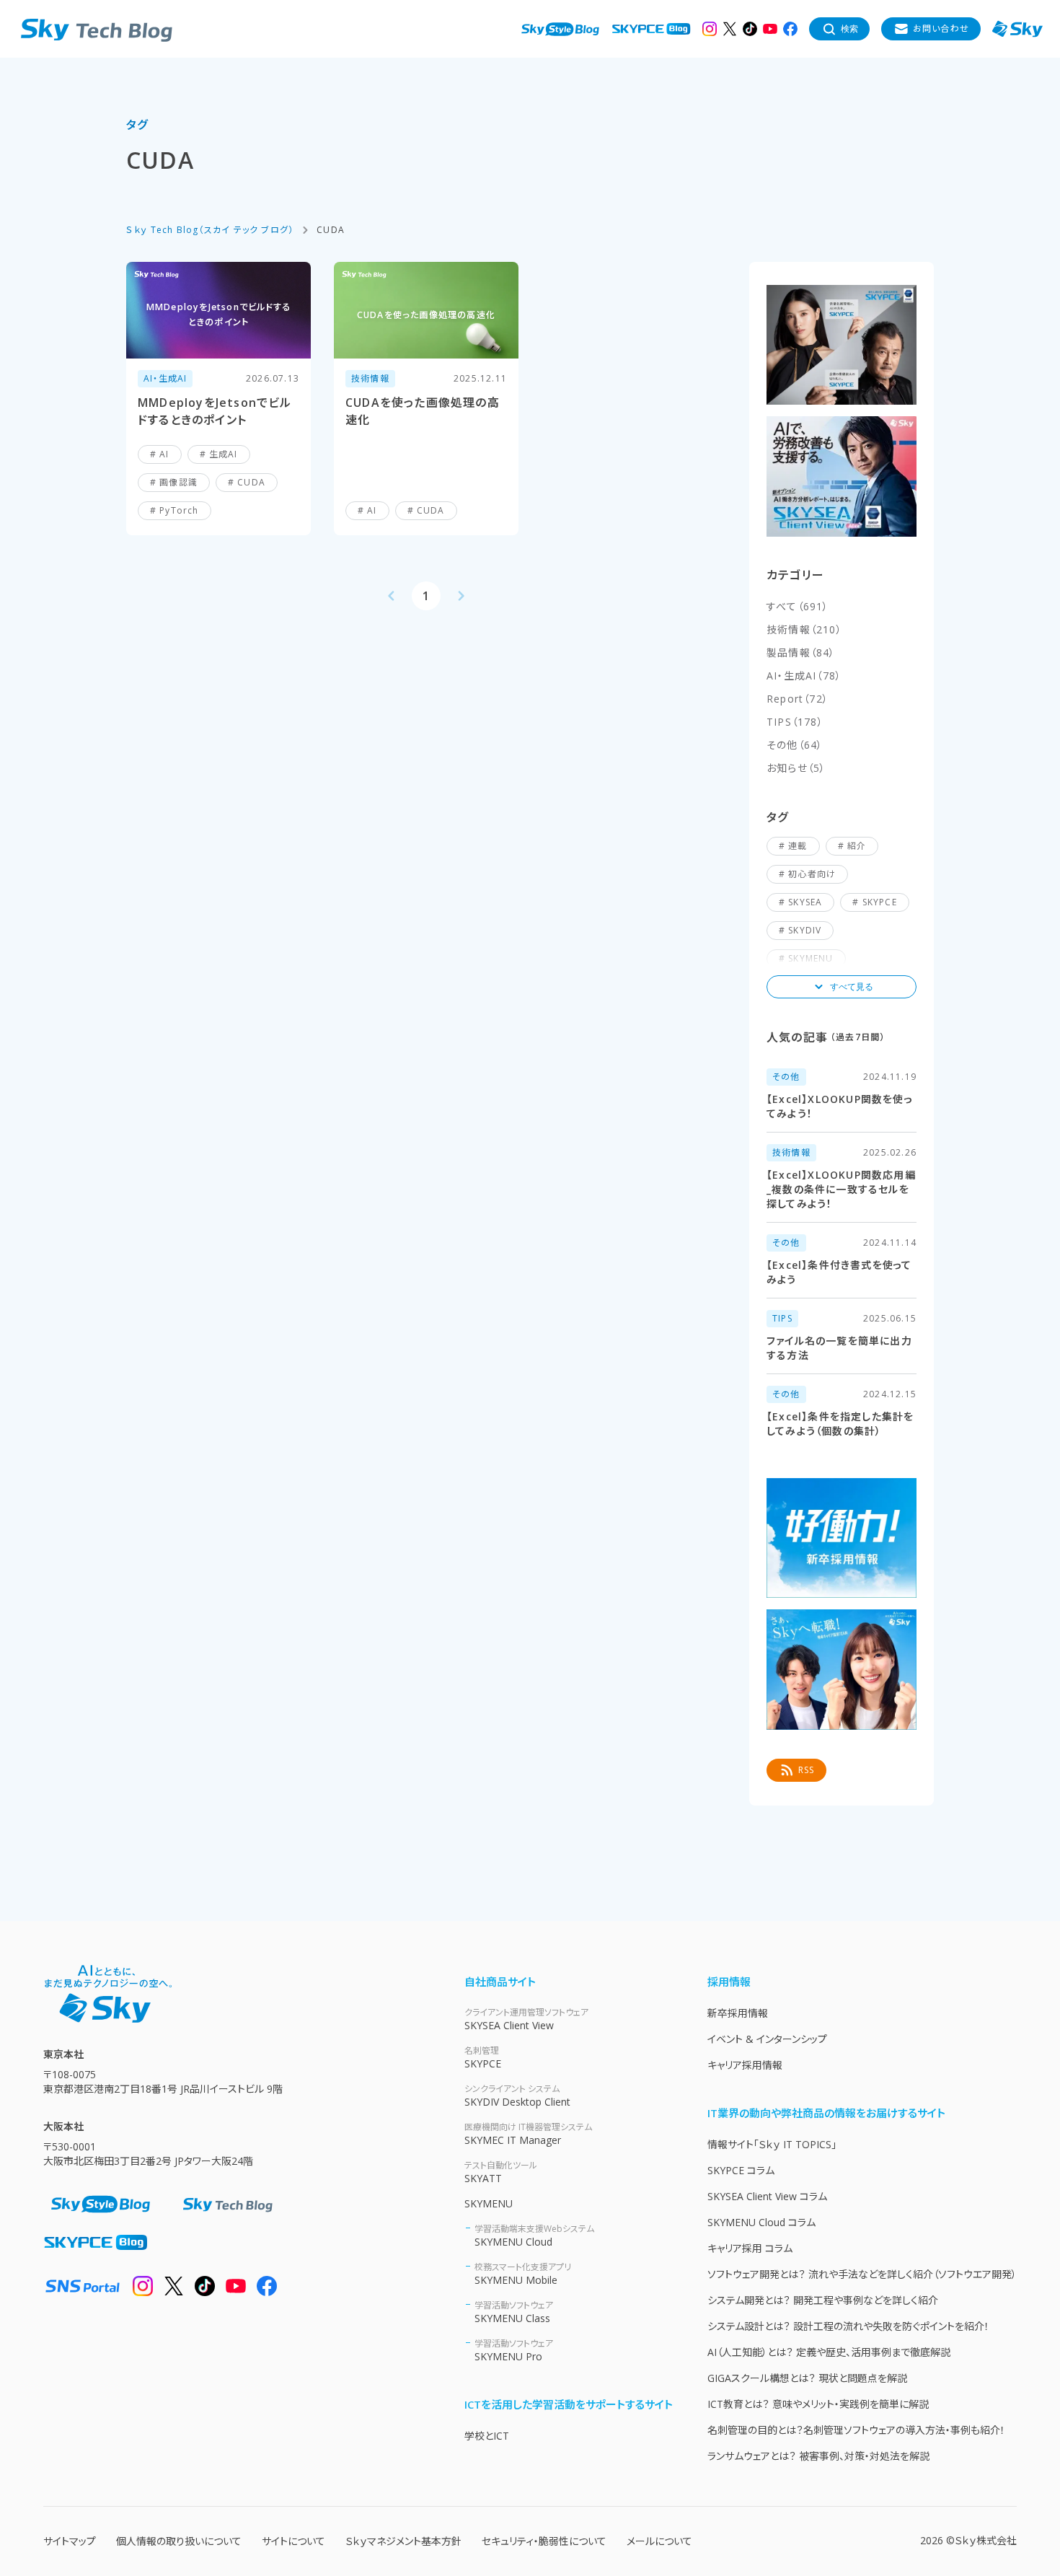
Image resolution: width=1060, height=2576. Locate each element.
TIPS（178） (795, 722)
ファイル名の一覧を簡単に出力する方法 (839, 1348)
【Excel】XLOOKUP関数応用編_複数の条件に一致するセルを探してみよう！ (841, 1189)
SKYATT (501, 2172)
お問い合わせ (941, 28)
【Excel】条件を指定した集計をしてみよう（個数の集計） (840, 1424)
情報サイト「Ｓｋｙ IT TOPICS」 (772, 2144)
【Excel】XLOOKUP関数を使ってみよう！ (840, 1106)
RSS (807, 1770)
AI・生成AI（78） (804, 676)
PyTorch (179, 510)
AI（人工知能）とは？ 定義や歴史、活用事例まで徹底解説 (829, 2352)
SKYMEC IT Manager (528, 2134)
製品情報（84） (801, 652)
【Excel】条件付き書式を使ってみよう (839, 1272)
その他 (786, 1077)
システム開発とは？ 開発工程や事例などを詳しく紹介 (823, 2300)
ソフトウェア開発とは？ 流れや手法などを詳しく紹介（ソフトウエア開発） (862, 2274)
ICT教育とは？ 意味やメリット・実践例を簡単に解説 (818, 2404)
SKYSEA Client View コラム (767, 2196)
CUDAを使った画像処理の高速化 (423, 411)
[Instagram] (710, 29)
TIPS (782, 1318)
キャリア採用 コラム (750, 2248)
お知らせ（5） (796, 768)
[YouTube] (770, 29)
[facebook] (790, 29)
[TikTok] (750, 29)
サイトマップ (70, 2541)
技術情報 (370, 378)
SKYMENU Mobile (523, 2274)
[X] (730, 29)
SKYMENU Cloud (534, 2236)
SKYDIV (805, 930)
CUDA (251, 482)
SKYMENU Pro (514, 2350)
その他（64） (795, 745)
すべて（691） (798, 606)
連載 (798, 846)
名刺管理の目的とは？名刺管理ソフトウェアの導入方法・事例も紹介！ (856, 2430)
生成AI (224, 454)
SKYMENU (489, 2203)
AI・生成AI (165, 378)
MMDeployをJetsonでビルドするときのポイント (215, 411)
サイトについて (293, 2541)
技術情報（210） (804, 629)
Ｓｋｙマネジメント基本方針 (403, 2541)
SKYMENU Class (514, 2312)
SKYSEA (805, 902)
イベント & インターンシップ (767, 2039)
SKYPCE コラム (741, 2170)
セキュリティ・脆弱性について (544, 2541)
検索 (849, 29)
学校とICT (487, 2436)
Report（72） (798, 699)
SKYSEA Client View (526, 2019)
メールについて (659, 2541)
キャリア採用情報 (745, 2065)
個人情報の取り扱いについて (179, 2541)
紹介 (857, 846)
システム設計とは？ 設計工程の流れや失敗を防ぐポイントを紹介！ (848, 2326)
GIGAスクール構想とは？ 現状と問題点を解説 (807, 2378)
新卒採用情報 (738, 2013)
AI (164, 454)
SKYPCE (880, 902)
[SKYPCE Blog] (651, 29)
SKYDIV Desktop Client (517, 2096)
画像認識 (178, 482)
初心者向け (812, 874)
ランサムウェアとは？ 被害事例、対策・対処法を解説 (818, 2456)
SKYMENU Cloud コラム (761, 2222)
